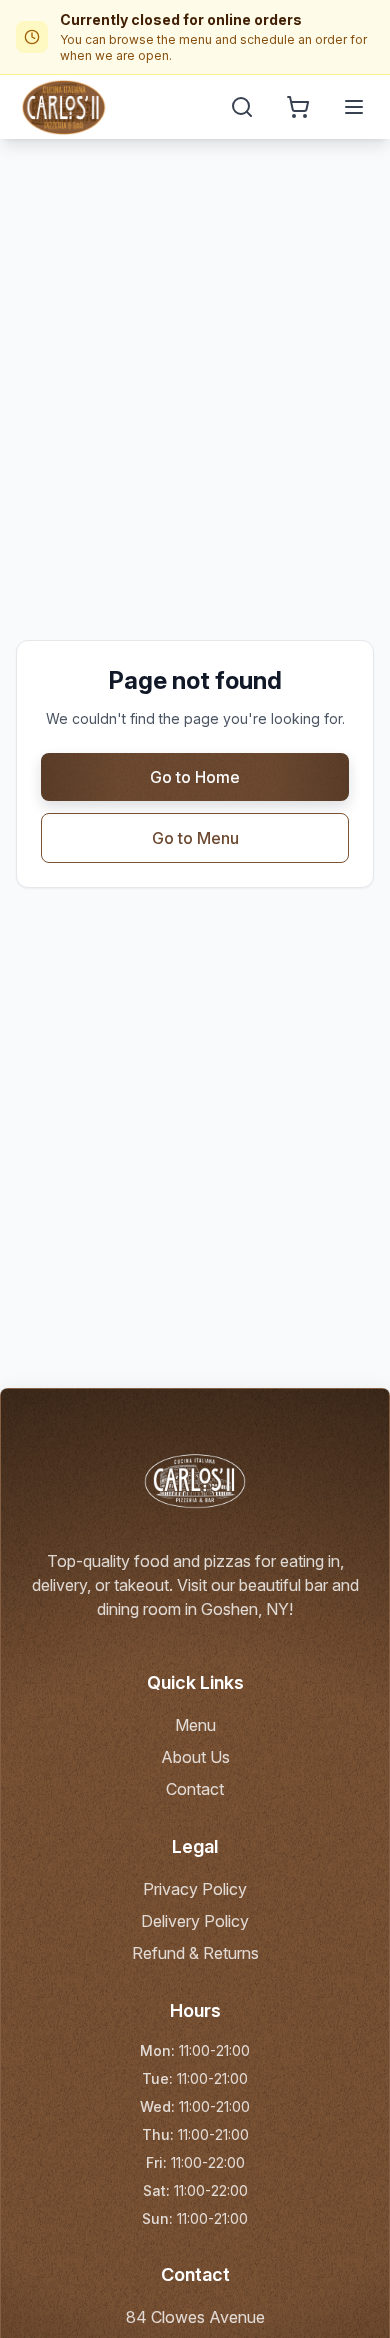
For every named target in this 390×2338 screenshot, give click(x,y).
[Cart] (298, 107)
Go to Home (195, 777)
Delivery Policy (195, 1921)
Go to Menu (195, 838)
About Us (195, 1757)
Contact (195, 1789)
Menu (195, 1725)
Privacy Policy (195, 1889)
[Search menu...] (242, 107)
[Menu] (354, 107)
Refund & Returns (195, 1953)
